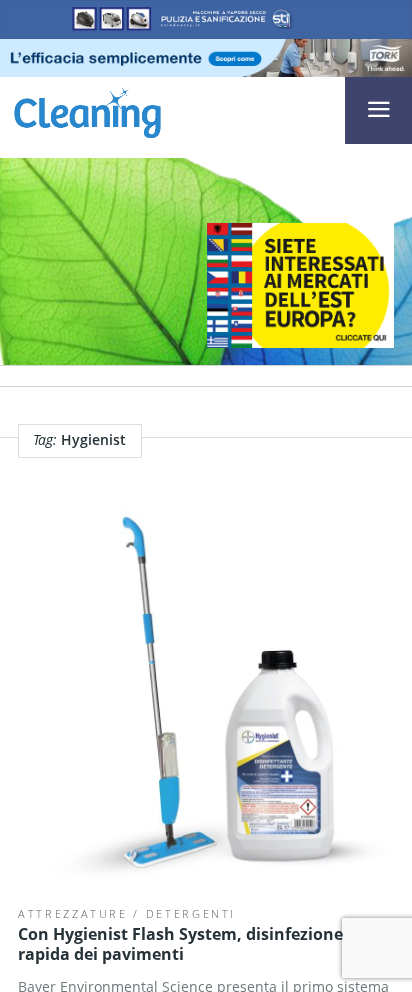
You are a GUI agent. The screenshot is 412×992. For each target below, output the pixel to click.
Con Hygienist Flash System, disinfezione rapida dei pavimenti (180, 944)
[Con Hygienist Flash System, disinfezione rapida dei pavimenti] (206, 698)
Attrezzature (73, 913)
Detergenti (191, 913)
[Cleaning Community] (87, 111)
